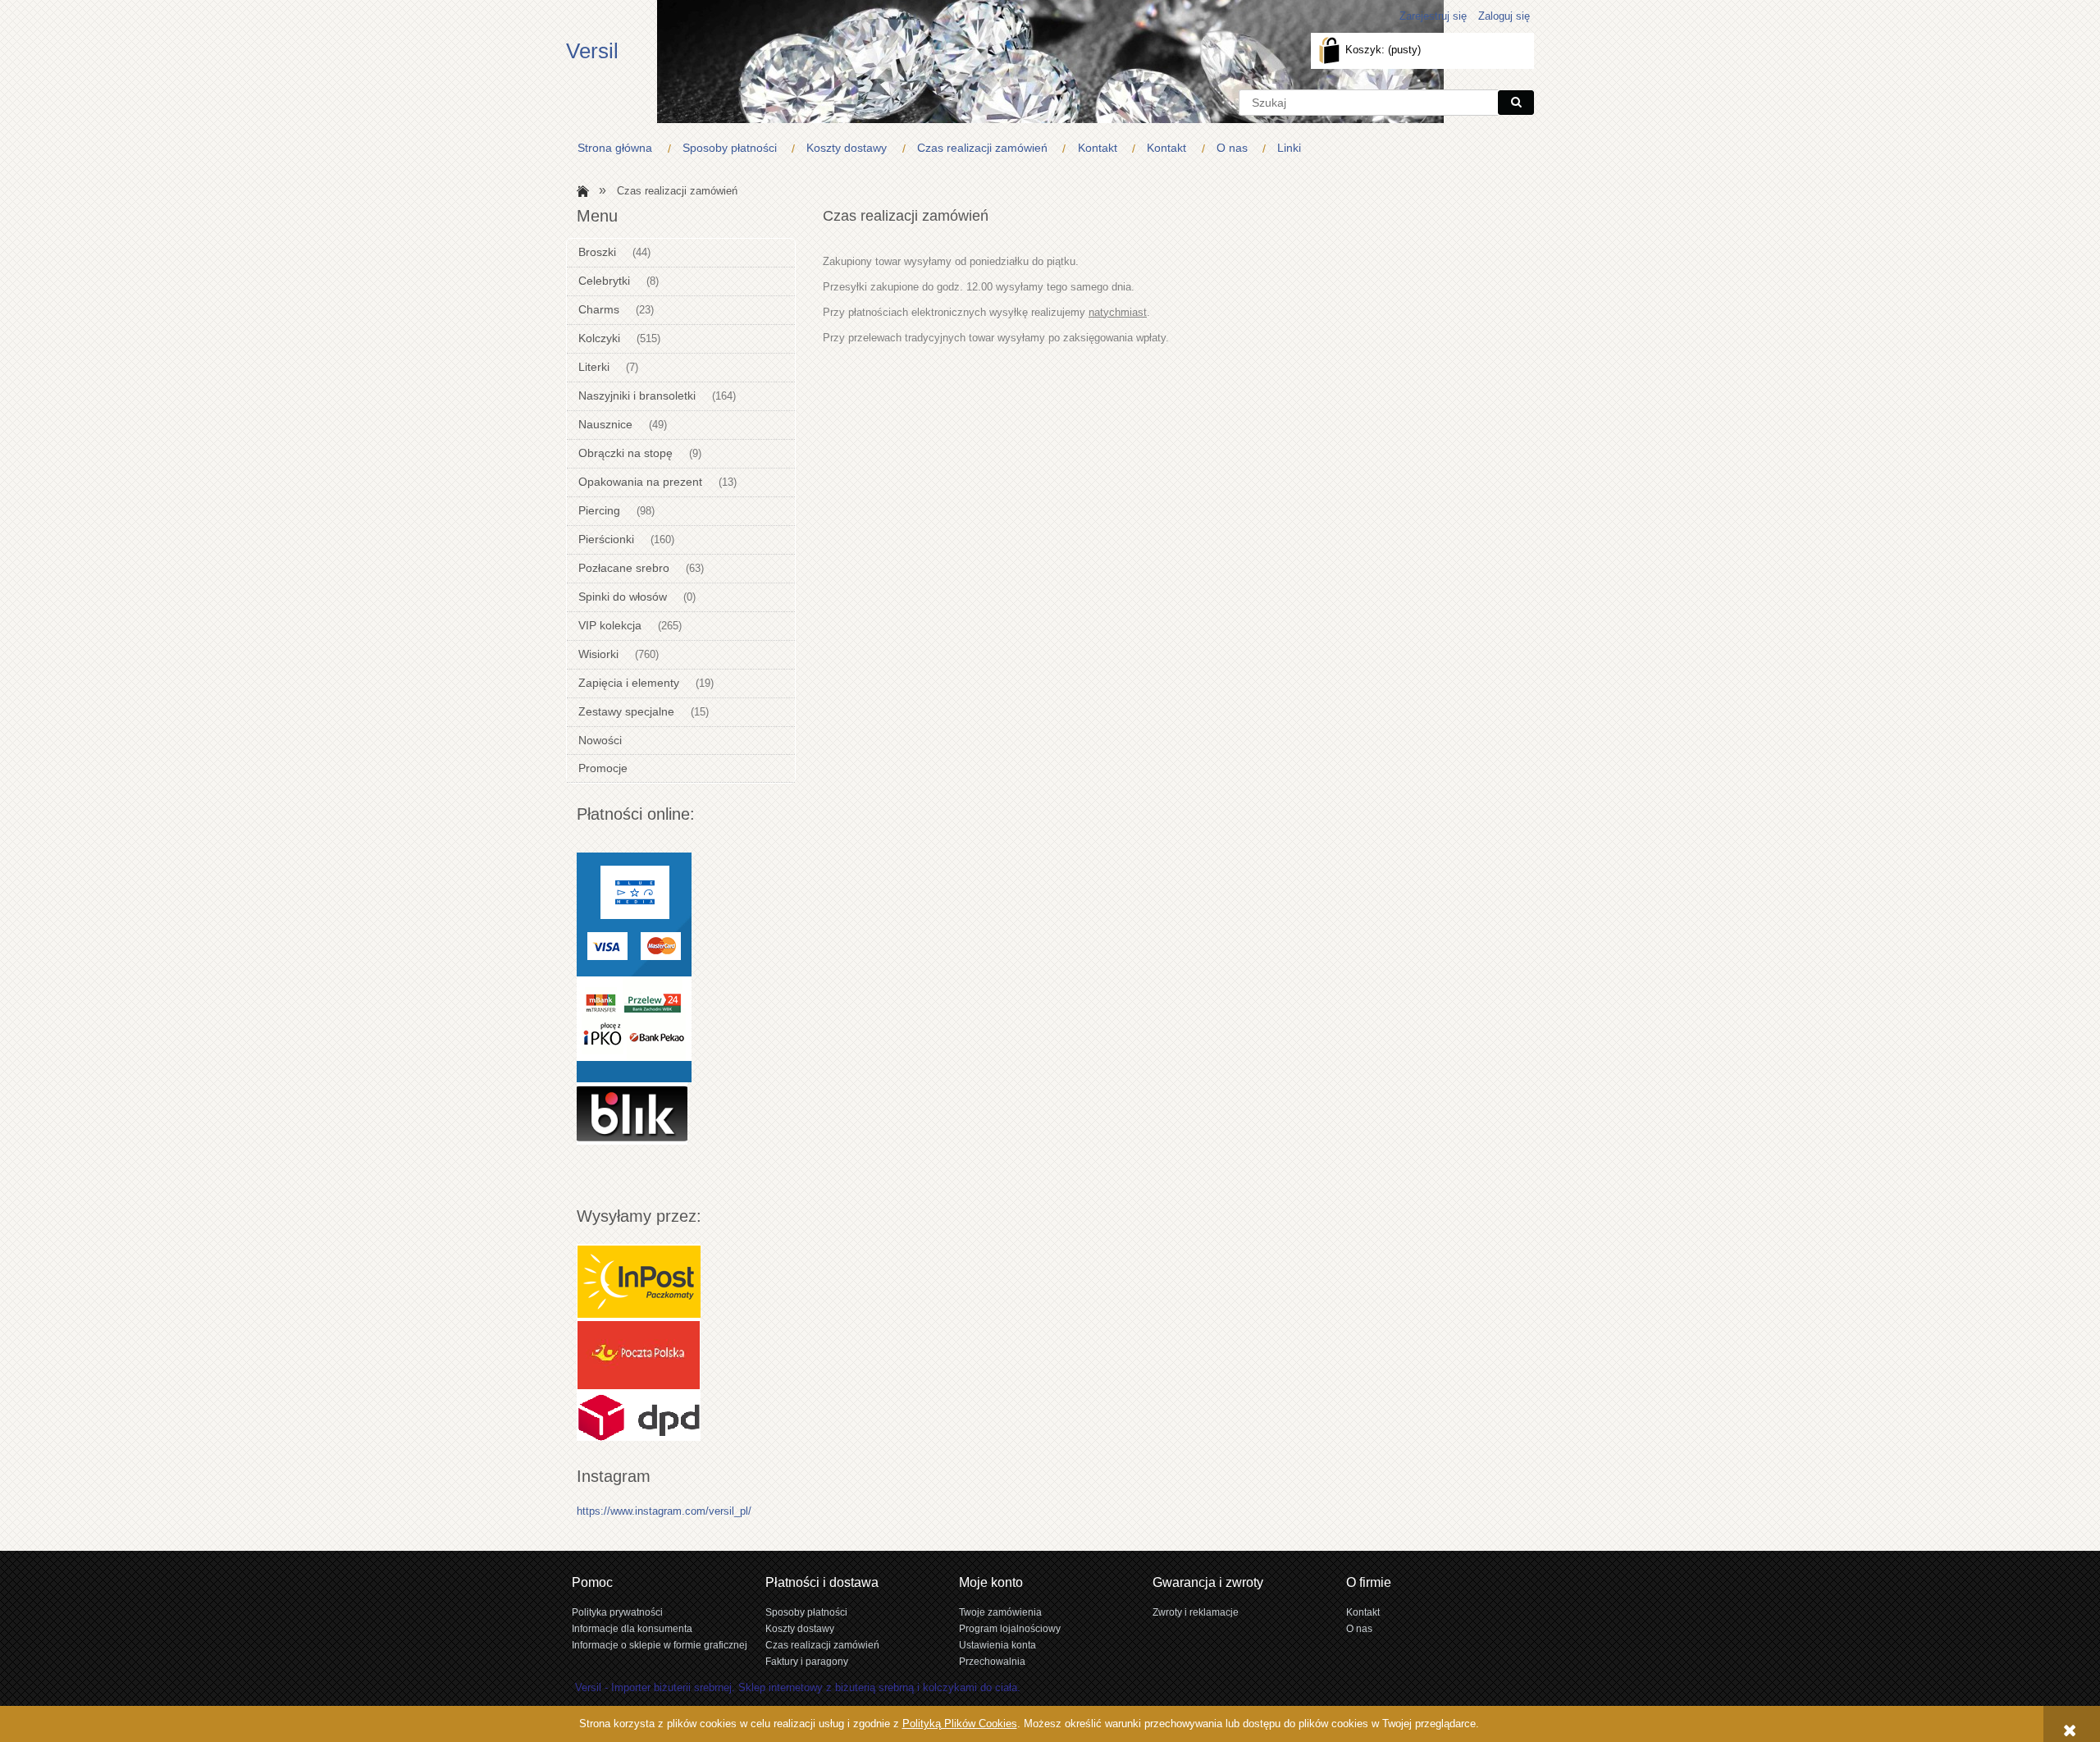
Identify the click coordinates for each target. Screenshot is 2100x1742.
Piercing (599, 510)
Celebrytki (604, 281)
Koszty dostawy (800, 1628)
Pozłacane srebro (624, 568)
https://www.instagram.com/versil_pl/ (664, 1511)
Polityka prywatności (617, 1612)
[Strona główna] (580, 190)
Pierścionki (606, 539)
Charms (599, 309)
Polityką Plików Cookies (960, 1724)
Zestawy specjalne (626, 711)
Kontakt (1363, 1612)
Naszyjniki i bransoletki (637, 395)
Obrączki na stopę (625, 453)
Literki (594, 367)
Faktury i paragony (807, 1661)
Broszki (597, 252)
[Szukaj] (1516, 103)
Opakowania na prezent (640, 482)
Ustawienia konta (997, 1645)
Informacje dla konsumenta (632, 1628)
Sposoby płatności (806, 1612)
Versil (592, 51)
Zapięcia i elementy (629, 683)
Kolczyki (599, 338)
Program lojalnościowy (1010, 1628)
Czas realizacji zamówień (822, 1645)
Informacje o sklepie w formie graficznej (660, 1645)
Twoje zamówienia (1000, 1612)
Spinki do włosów (623, 597)
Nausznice (605, 424)
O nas (1359, 1628)
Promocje (603, 768)
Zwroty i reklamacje (1196, 1612)
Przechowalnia (992, 1661)
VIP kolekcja (610, 625)
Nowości (600, 740)
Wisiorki (598, 654)
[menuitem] (619, 148)
